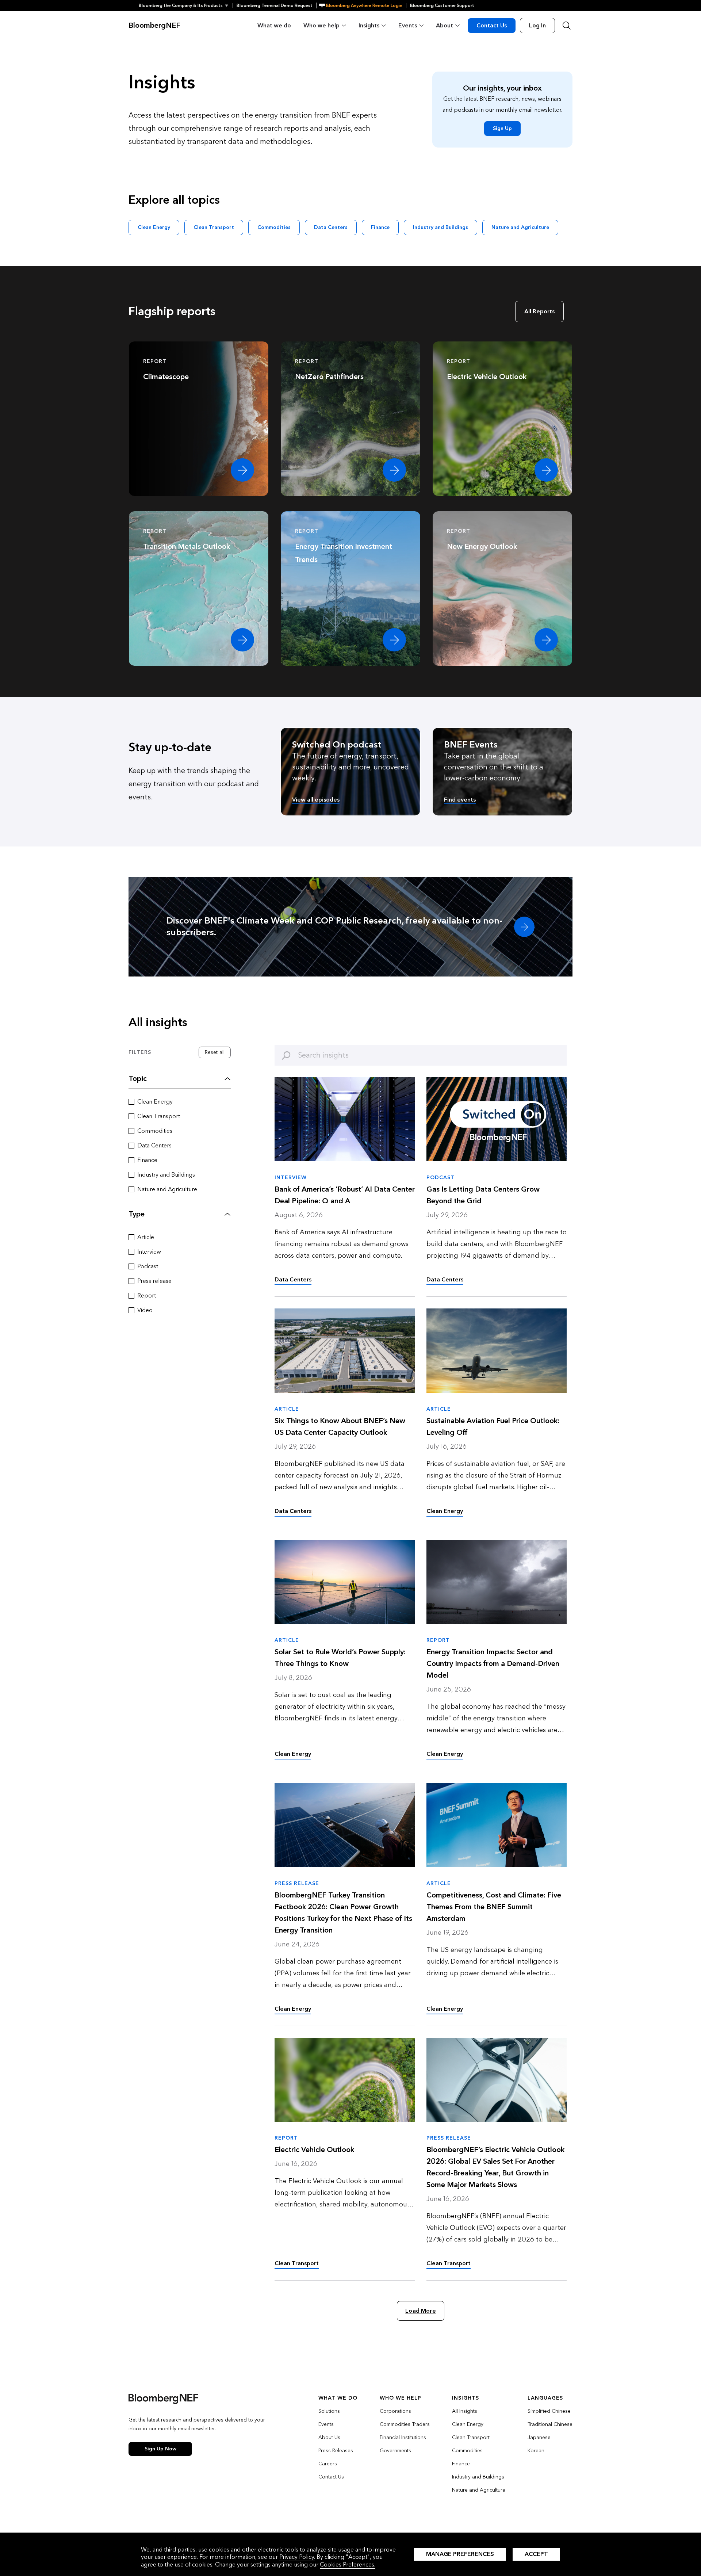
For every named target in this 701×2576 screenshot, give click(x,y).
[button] (186, 5)
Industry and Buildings (440, 227)
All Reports (539, 311)
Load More (420, 2311)
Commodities (274, 227)
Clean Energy (154, 227)
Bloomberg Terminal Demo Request (275, 5)
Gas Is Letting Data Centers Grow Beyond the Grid (483, 1195)
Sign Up (502, 128)
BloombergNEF (154, 26)
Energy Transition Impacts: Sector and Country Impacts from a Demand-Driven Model (493, 1664)
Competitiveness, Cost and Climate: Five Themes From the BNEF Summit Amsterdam (494, 1907)
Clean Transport (214, 227)
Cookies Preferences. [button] (348, 2564)
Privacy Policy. (297, 2557)
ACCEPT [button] (536, 2554)
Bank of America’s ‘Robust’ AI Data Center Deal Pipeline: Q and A (345, 1195)
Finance (380, 227)
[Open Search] (567, 26)
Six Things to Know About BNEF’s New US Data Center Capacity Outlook (340, 1427)
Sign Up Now (160, 2449)
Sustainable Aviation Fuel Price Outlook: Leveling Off (493, 1427)
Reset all (215, 1052)
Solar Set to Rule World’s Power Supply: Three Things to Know (340, 1658)
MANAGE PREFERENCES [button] (460, 2554)
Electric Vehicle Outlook (314, 2150)
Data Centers (331, 227)
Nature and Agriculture (520, 227)
